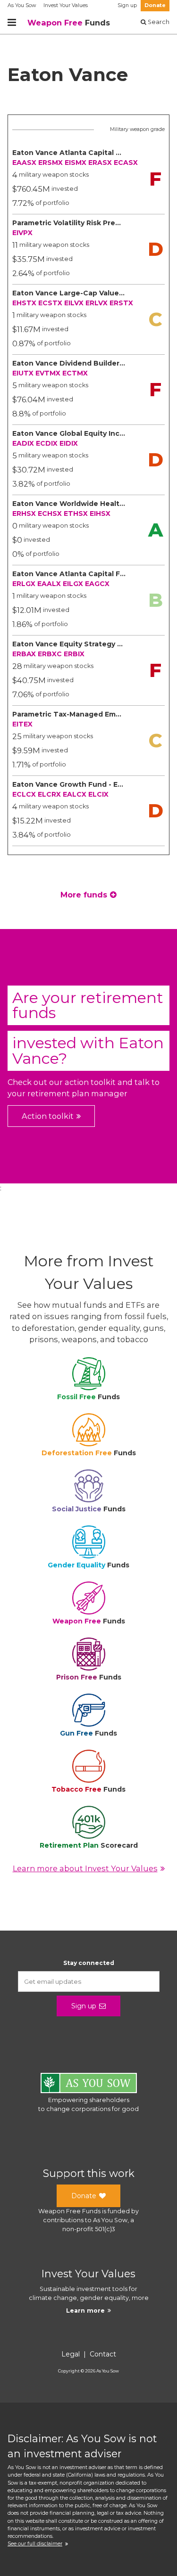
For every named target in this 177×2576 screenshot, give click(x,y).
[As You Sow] (89, 2084)
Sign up (127, 5)
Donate (155, 5)
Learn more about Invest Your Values (85, 1868)
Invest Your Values (66, 5)
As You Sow (22, 5)
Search (158, 22)
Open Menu (12, 23)
